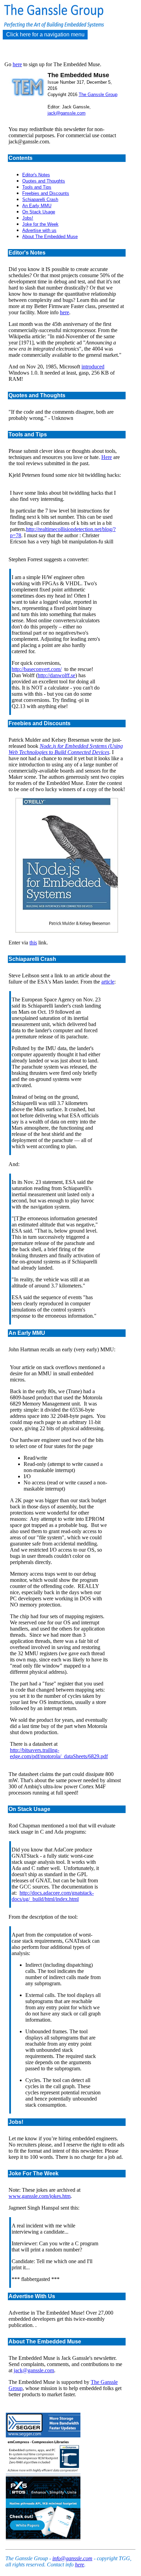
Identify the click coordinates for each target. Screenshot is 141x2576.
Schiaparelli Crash (40, 199)
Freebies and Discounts (46, 193)
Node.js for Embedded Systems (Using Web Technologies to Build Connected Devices (66, 749)
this (33, 943)
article (108, 982)
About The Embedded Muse (50, 237)
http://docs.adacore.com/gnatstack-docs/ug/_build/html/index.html (53, 1896)
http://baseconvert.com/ (37, 669)
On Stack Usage (39, 212)
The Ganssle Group (98, 95)
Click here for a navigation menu (45, 34)
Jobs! (28, 218)
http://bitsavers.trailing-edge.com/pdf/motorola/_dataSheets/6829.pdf (59, 1753)
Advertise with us (39, 230)
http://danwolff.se (56, 675)
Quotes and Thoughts (44, 181)
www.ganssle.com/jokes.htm (40, 2196)
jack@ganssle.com (67, 113)
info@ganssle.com (72, 2558)
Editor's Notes (36, 175)
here (17, 64)
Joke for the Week (40, 224)
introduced (93, 367)
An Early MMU (37, 206)
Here (107, 457)
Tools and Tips (37, 187)
